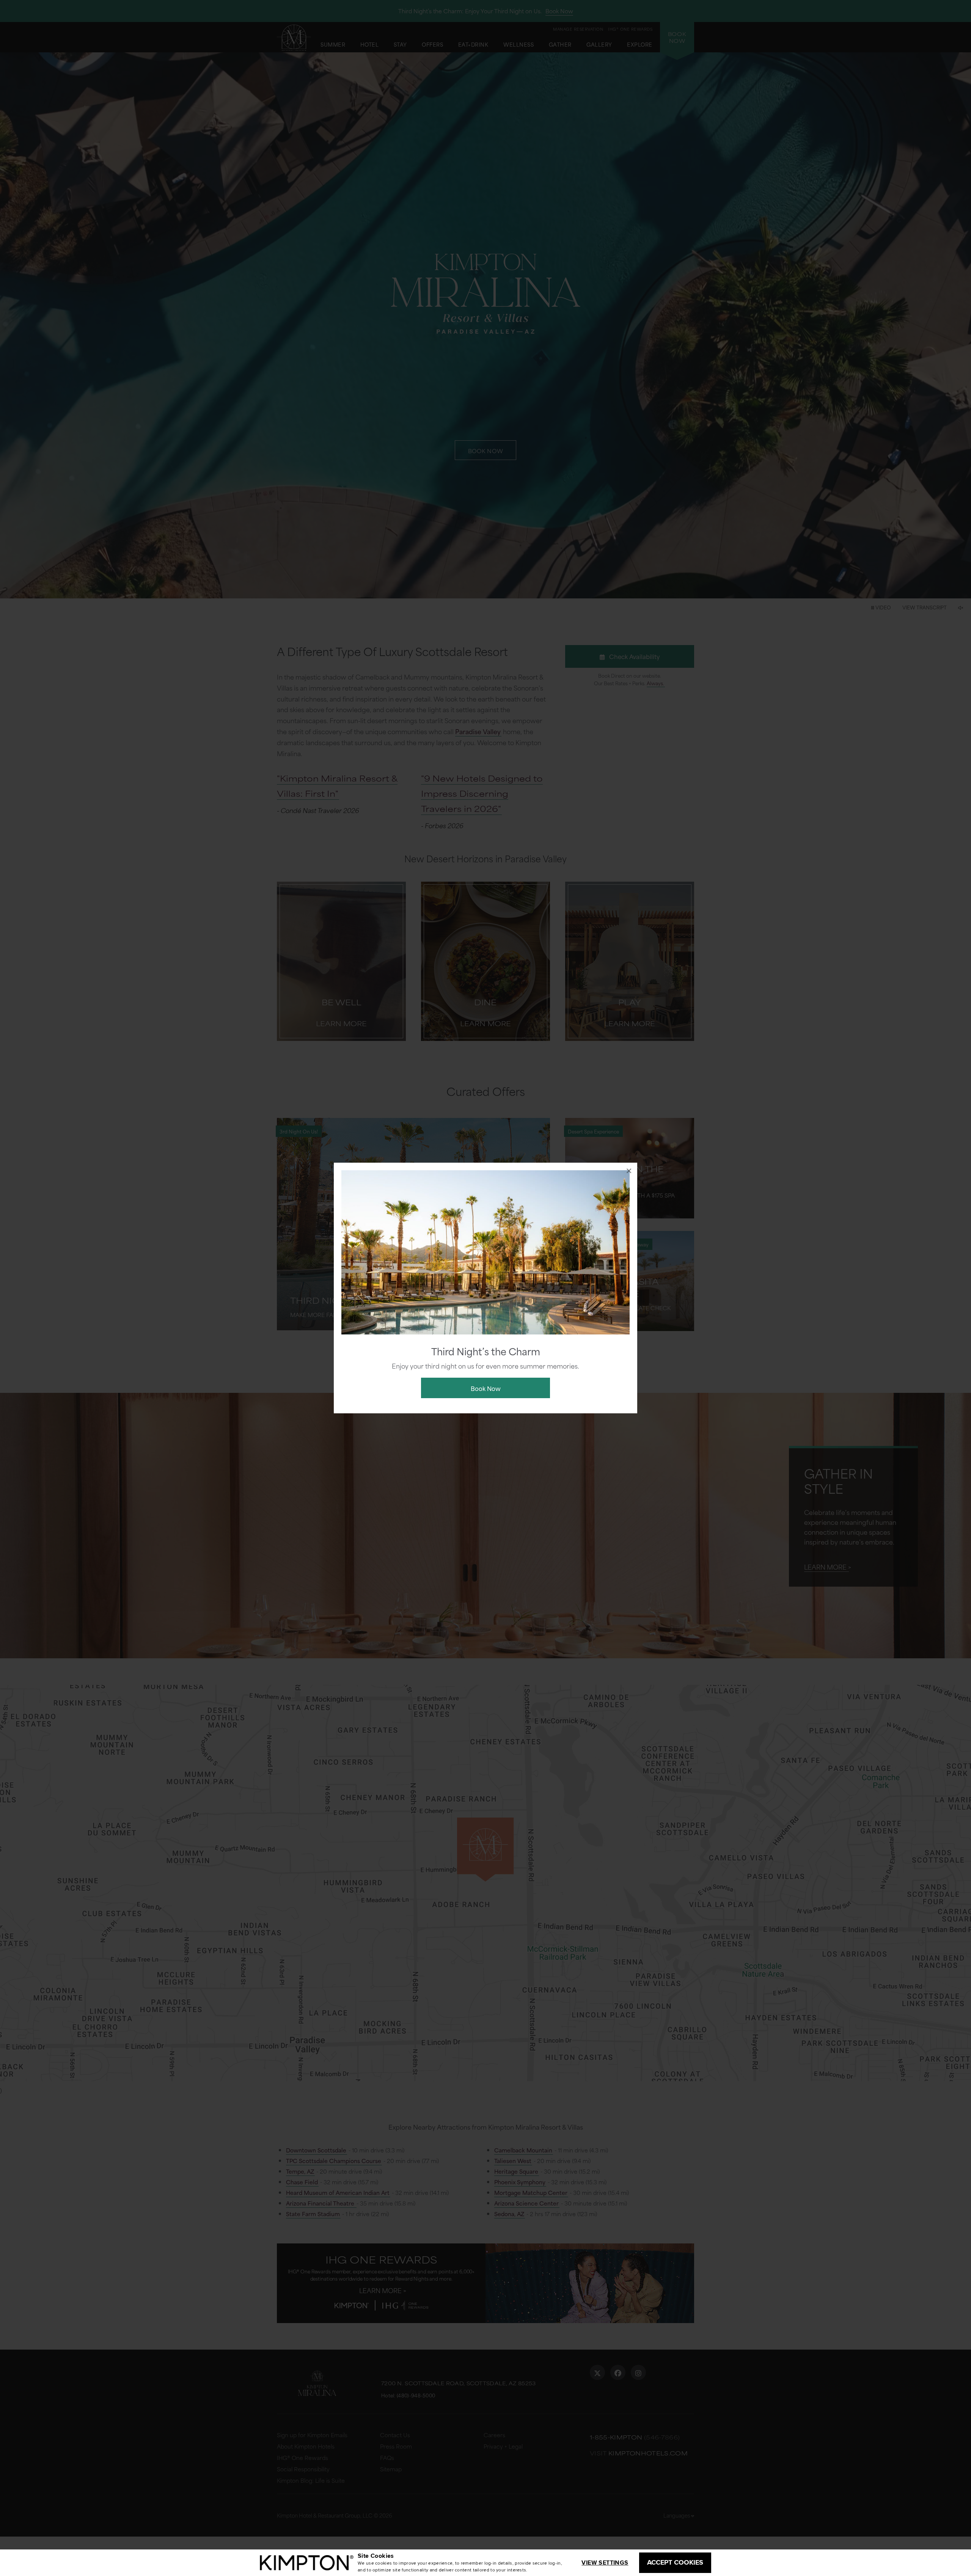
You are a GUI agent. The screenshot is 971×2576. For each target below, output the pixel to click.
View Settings (605, 2563)
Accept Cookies (675, 2562)
